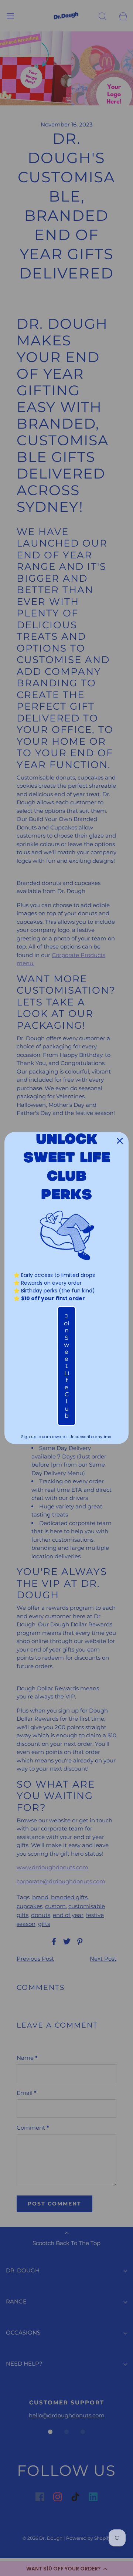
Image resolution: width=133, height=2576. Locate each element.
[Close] (120, 1141)
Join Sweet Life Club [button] (66, 1366)
